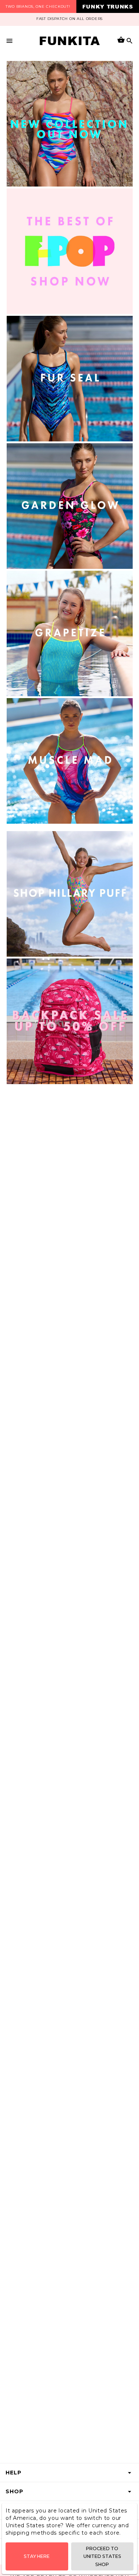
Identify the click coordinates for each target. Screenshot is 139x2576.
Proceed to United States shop (102, 2556)
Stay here (37, 2556)
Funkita (69, 41)
